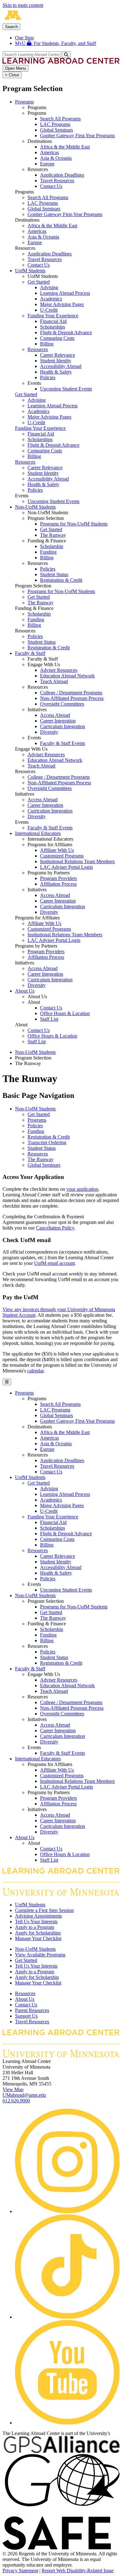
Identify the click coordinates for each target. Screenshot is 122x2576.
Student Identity (56, 361)
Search (11, 27)
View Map (13, 2089)
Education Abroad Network (67, 676)
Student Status (54, 574)
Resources (38, 349)
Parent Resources (32, 2010)
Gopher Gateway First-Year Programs (77, 136)
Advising (49, 287)
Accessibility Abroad (61, 366)
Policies (48, 377)
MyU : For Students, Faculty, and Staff (56, 43)
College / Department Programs (71, 693)
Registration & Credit (61, 580)
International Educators (38, 833)
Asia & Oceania (56, 158)
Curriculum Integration (63, 726)
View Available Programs (40, 1955)
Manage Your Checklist (38, 1938)
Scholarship (52, 546)
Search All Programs (60, 119)
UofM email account (54, 1263)
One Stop (24, 38)
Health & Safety (56, 372)
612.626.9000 (16, 2101)
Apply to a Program (35, 1927)
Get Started (39, 282)
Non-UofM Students (35, 507)
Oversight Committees (62, 704)
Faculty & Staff (30, 653)
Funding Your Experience (53, 316)
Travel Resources (57, 181)
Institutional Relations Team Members (77, 861)
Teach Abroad (54, 681)
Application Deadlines (62, 175)
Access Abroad (55, 715)
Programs (24, 102)
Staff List (49, 1019)
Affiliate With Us (57, 850)
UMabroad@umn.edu (24, 2095)
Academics (51, 299)
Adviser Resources (59, 670)
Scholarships (53, 327)
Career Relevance (58, 355)
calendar (35, 1371)
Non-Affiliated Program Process (72, 698)
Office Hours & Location (65, 1013)
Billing (47, 344)
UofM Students (30, 271)
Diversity (49, 732)
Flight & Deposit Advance (66, 332)
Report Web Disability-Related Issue (78, 2571)
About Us (25, 991)
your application (82, 1189)
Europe (47, 164)
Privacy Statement (20, 2571)
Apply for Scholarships (38, 1933)
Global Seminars (56, 130)
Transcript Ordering (47, 1142)
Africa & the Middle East (65, 147)
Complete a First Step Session (44, 1910)
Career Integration (58, 721)
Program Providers (58, 878)
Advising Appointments (38, 1916)
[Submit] (66, 55)
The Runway (53, 535)
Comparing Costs (57, 338)
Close (12, 75)
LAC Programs (55, 124)
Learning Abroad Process (65, 293)
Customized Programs (62, 856)
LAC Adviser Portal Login (66, 867)
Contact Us (51, 186)
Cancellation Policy (55, 1228)
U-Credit (49, 310)
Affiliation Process (58, 884)
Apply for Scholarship (37, 1977)
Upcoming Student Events (66, 389)
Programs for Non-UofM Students (74, 524)
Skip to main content (23, 5)
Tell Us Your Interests (36, 1922)
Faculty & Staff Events (63, 743)
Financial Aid (53, 321)
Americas (49, 152)
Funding (48, 552)
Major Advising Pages (62, 304)
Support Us (26, 2016)
